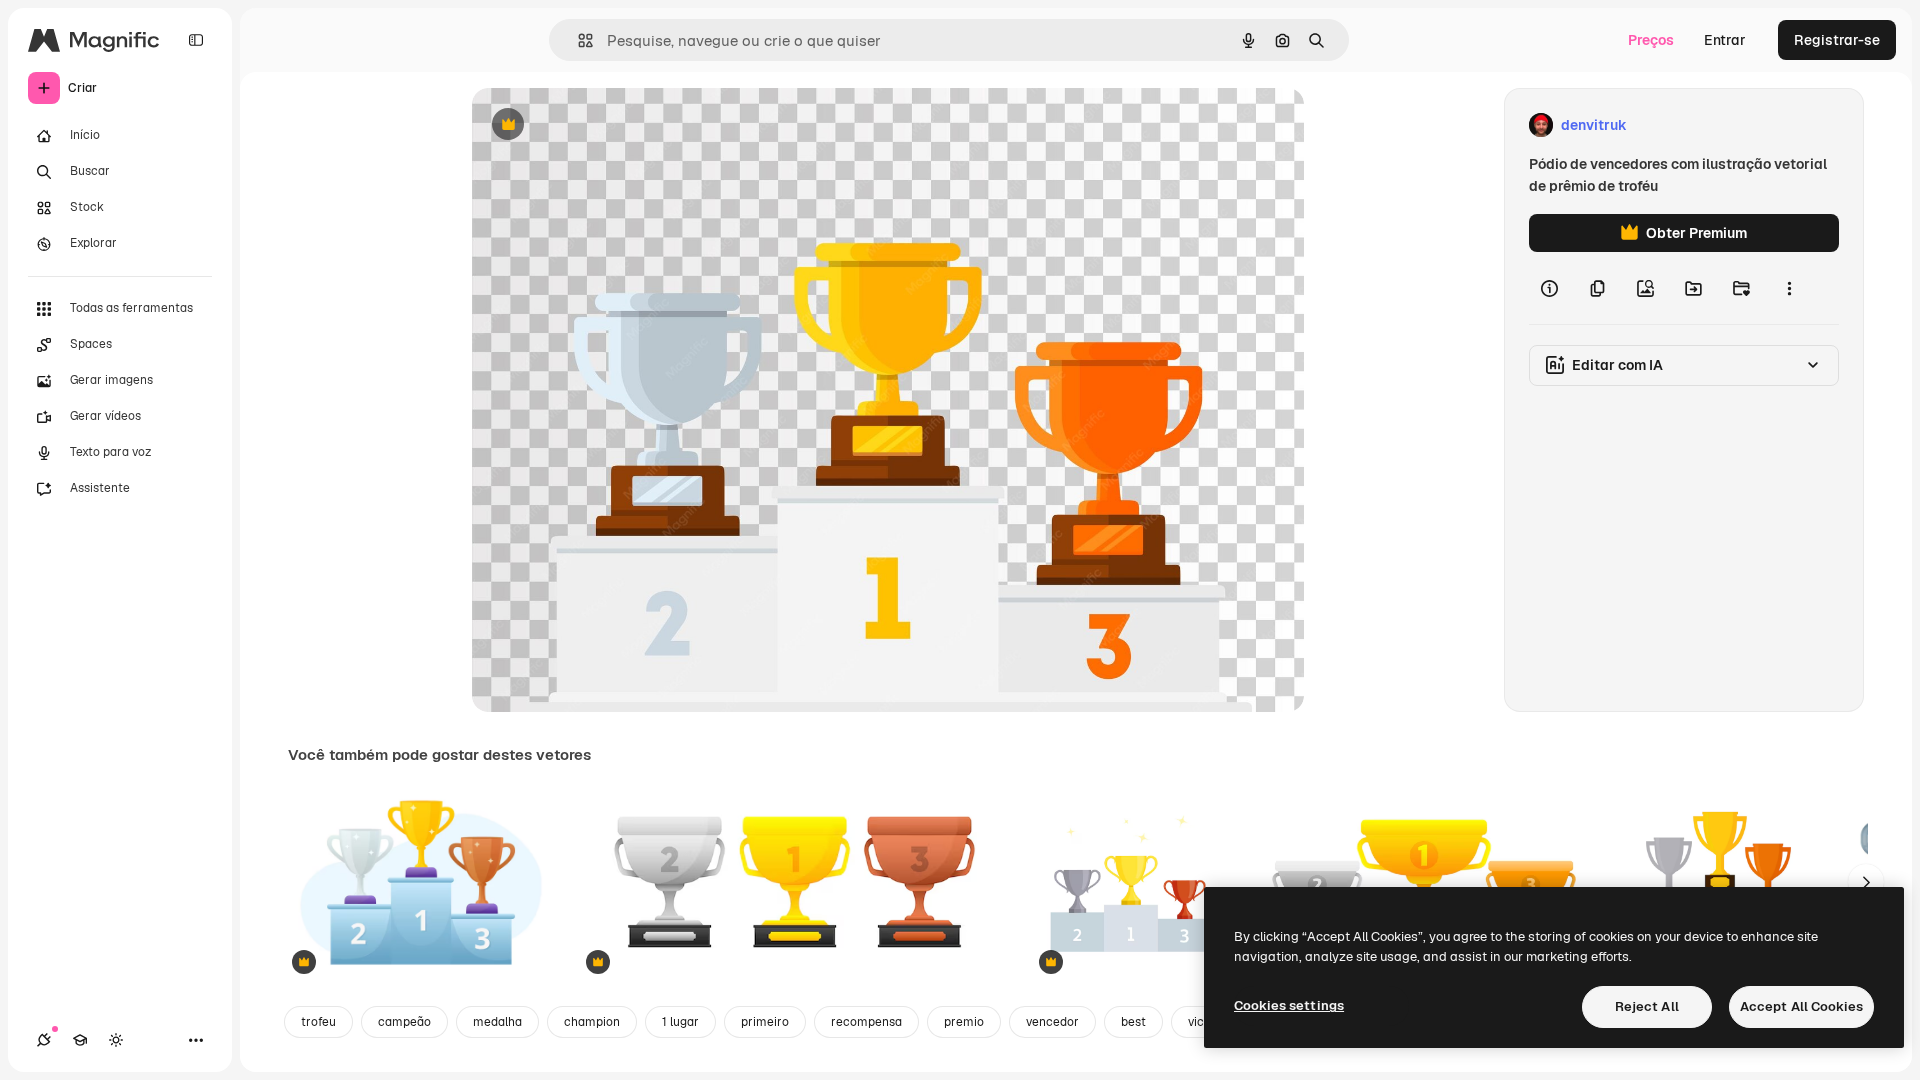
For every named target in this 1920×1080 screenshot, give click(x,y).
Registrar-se (1837, 40)
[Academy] (80, 1040)
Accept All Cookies (1801, 1006)
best (1133, 1022)
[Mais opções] (1789, 288)
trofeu (318, 1022)
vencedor (1052, 1022)
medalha (497, 1022)
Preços (1651, 40)
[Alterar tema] (116, 1040)
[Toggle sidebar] (196, 40)
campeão (404, 1022)
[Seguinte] (1866, 882)
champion (592, 1022)
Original (600, 125)
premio (964, 1022)
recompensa (866, 1022)
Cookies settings (1289, 1005)
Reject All (1647, 1006)
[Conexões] (44, 1040)
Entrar (1725, 40)
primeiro (765, 1022)
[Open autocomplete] (577, 40)
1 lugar (680, 1022)
